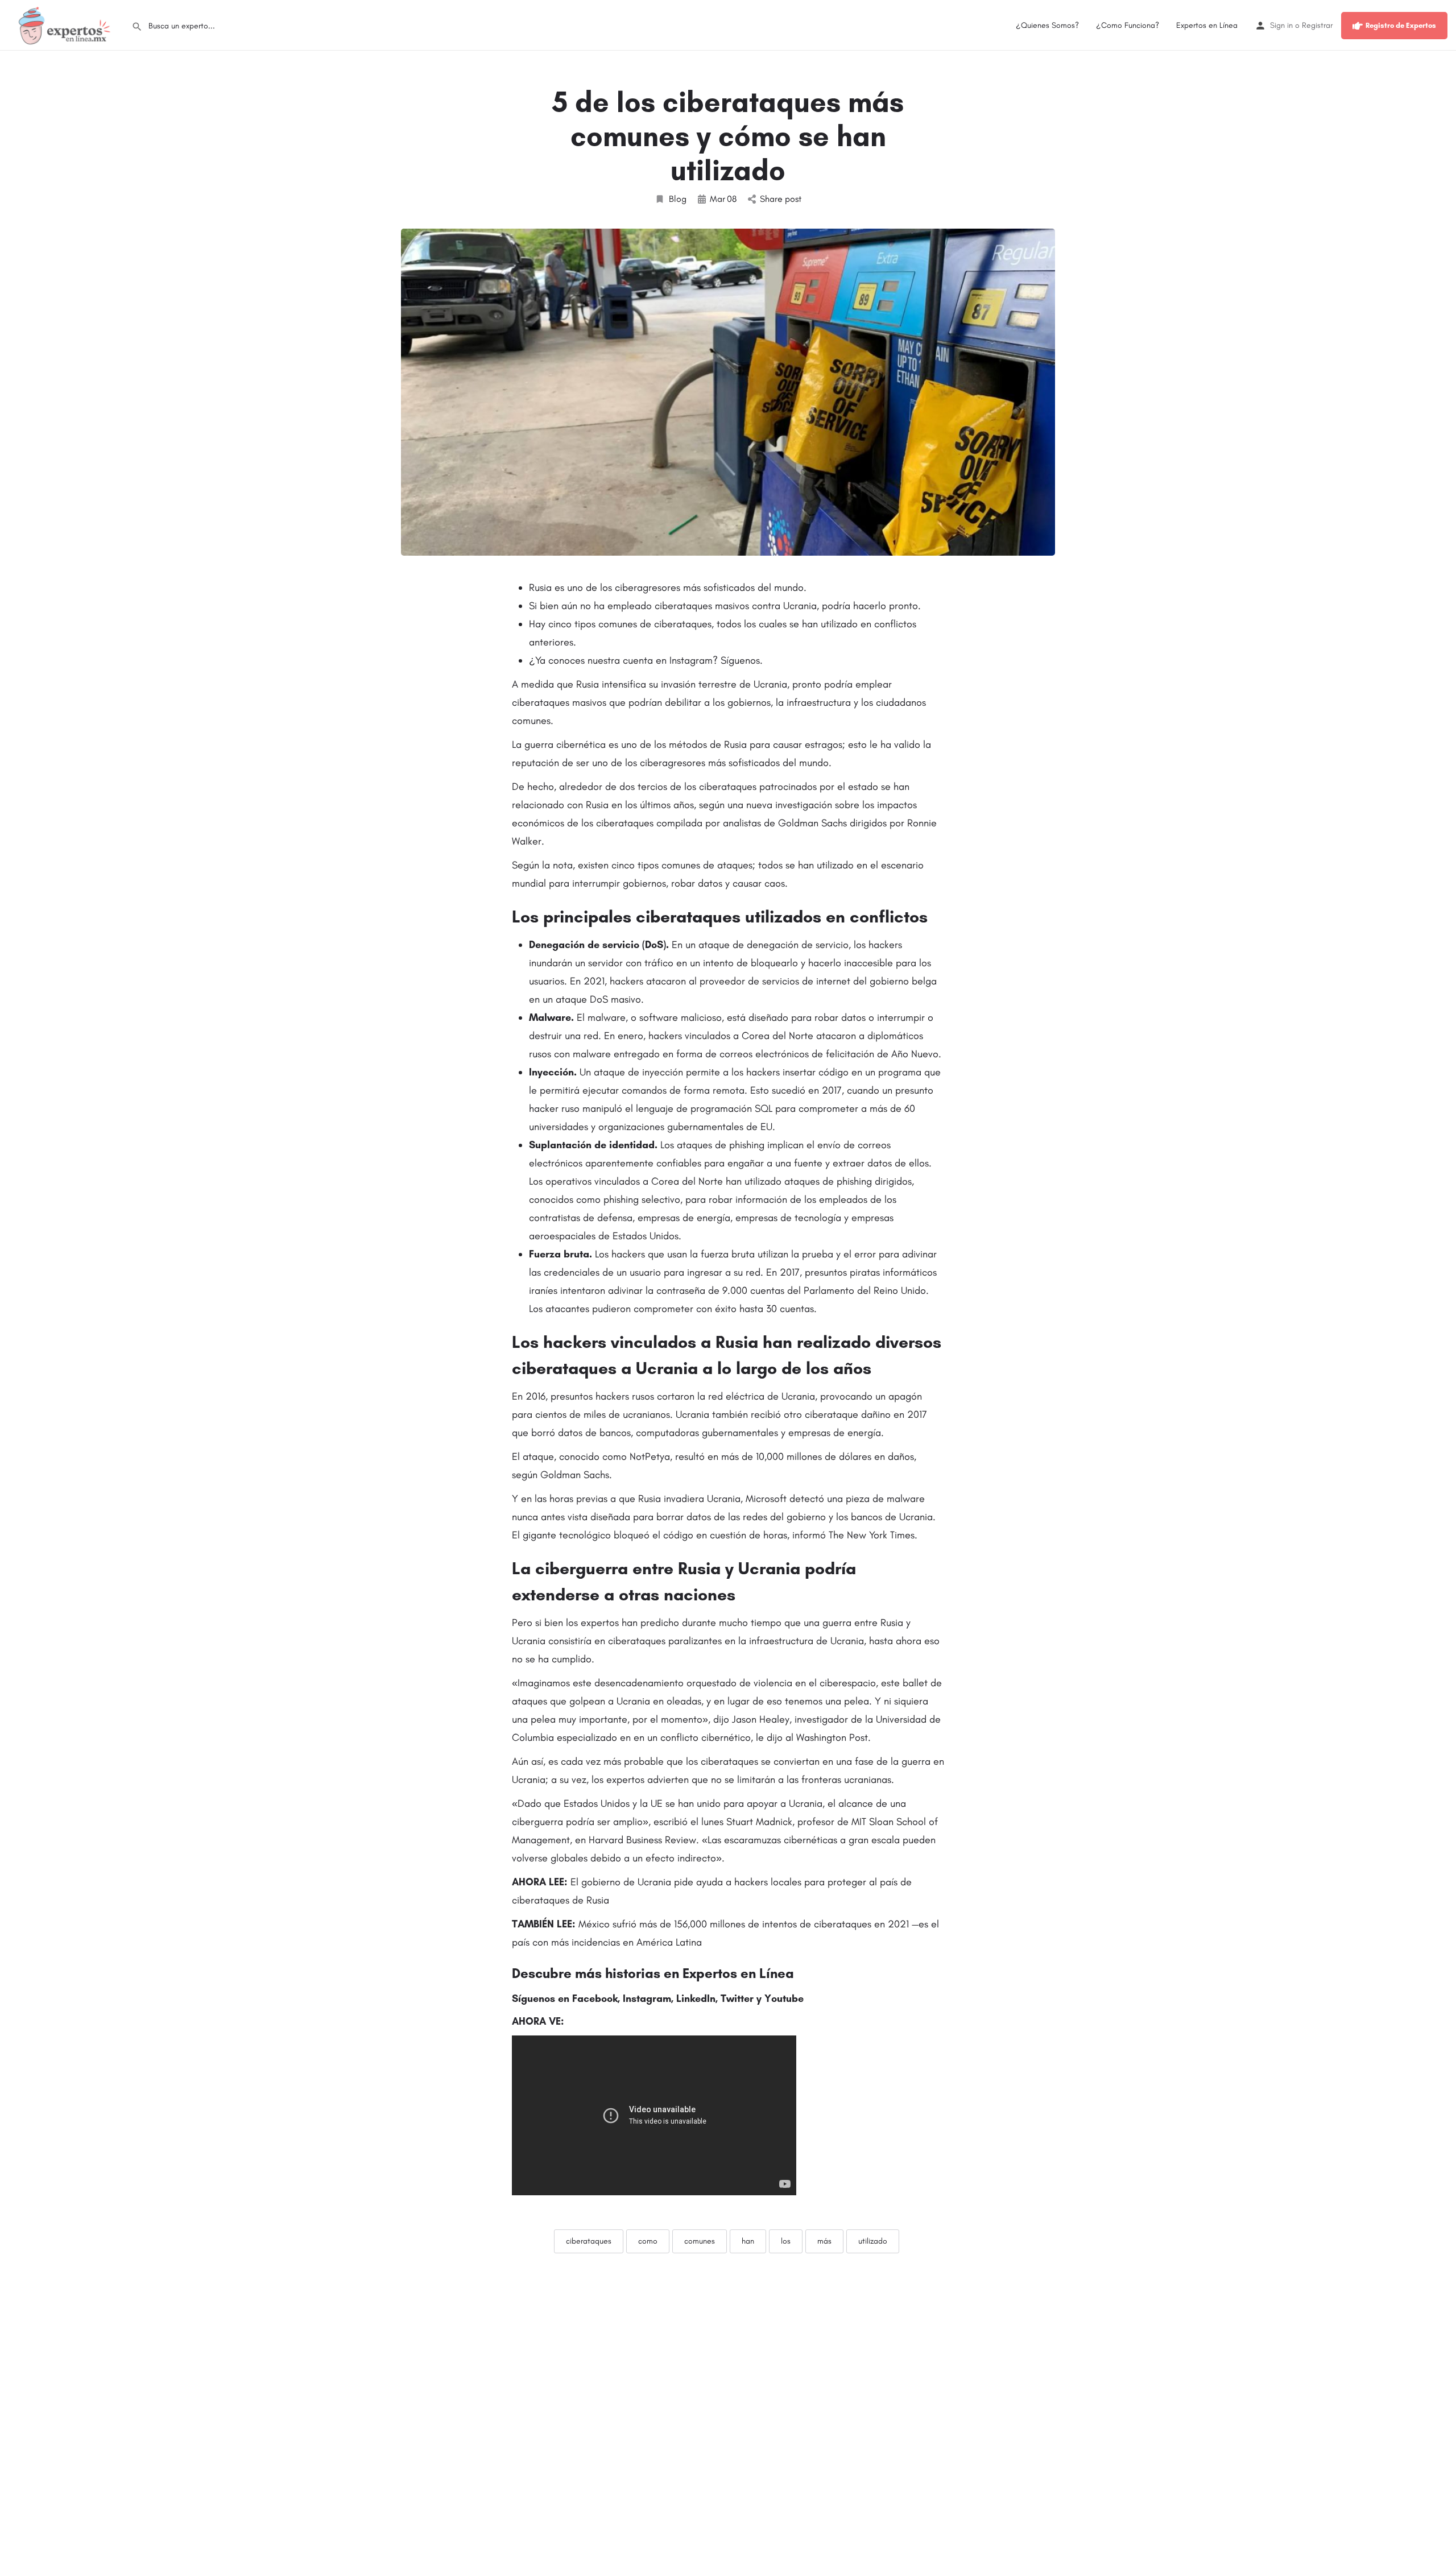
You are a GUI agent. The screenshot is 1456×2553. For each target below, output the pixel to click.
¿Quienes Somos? (1047, 25)
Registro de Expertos (1401, 25)
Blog (678, 199)
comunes (700, 2241)
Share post (781, 199)
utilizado (873, 2241)
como (648, 2241)
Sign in (1281, 25)
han (748, 2241)
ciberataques (589, 2241)
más (824, 2241)
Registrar (1317, 25)
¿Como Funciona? (1128, 25)
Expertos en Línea (1207, 25)
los (786, 2241)
